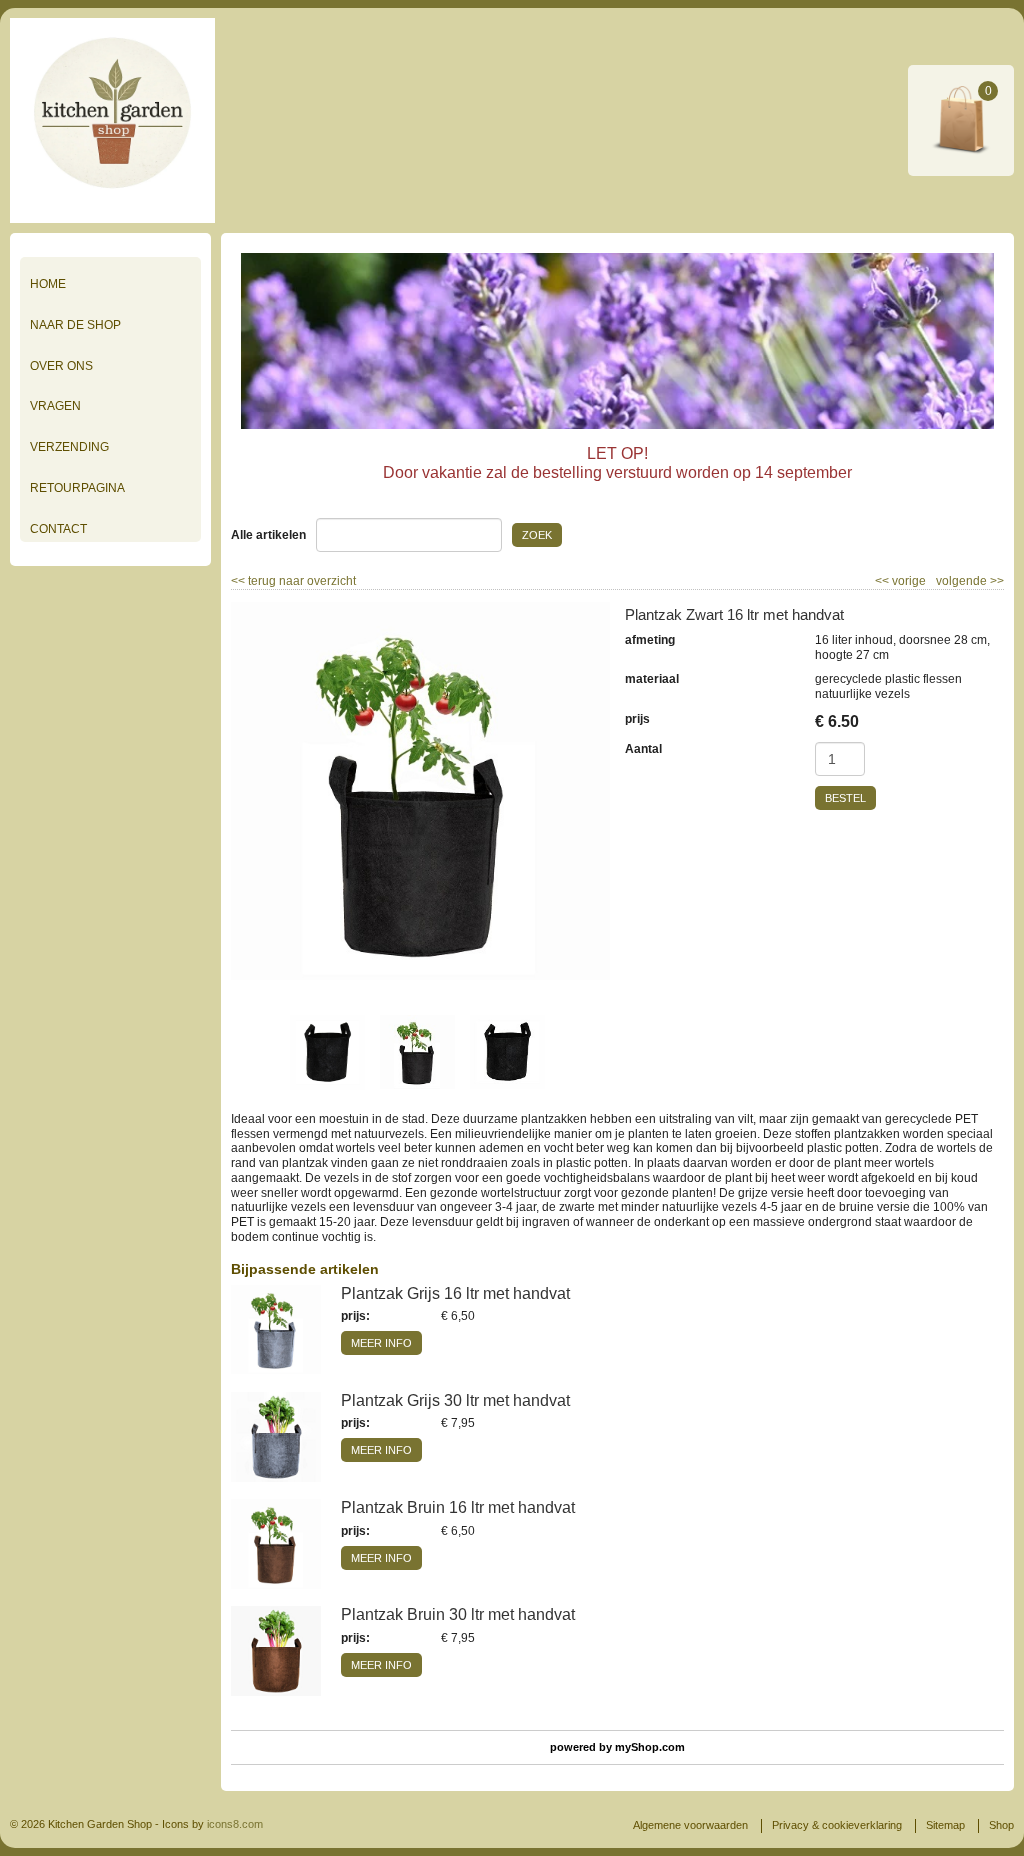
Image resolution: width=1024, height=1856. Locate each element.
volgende (970, 581)
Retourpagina (77, 488)
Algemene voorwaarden (690, 1825)
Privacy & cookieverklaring (837, 1825)
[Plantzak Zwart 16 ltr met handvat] (420, 791)
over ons (61, 366)
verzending (69, 447)
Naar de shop (75, 325)
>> (995, 581)
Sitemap (945, 1825)
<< (883, 581)
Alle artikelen (268, 535)
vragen (55, 406)
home (48, 284)
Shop (1001, 1825)
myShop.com (650, 1747)
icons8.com (235, 1824)
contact (58, 529)
